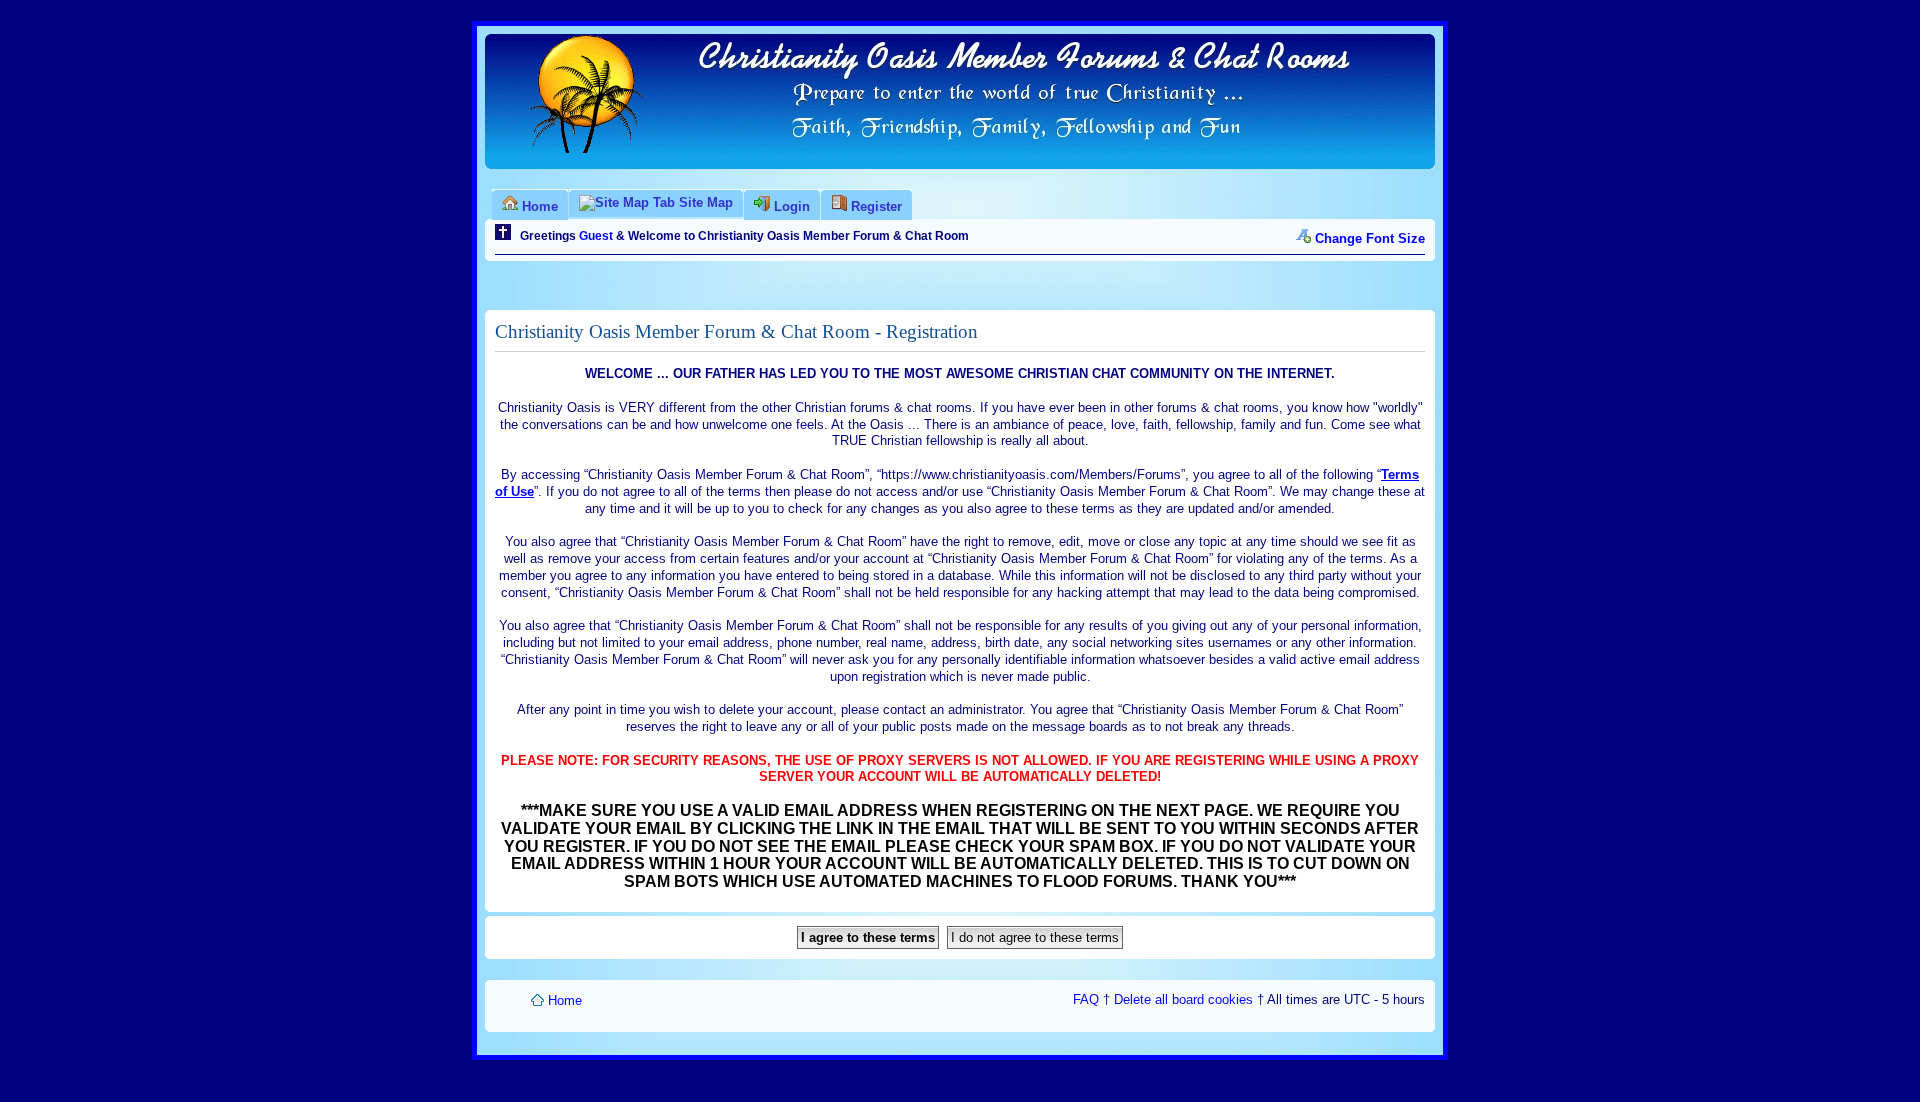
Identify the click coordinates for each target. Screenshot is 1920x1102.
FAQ (1086, 999)
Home (565, 1000)
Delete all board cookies (1183, 999)
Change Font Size (1370, 238)
